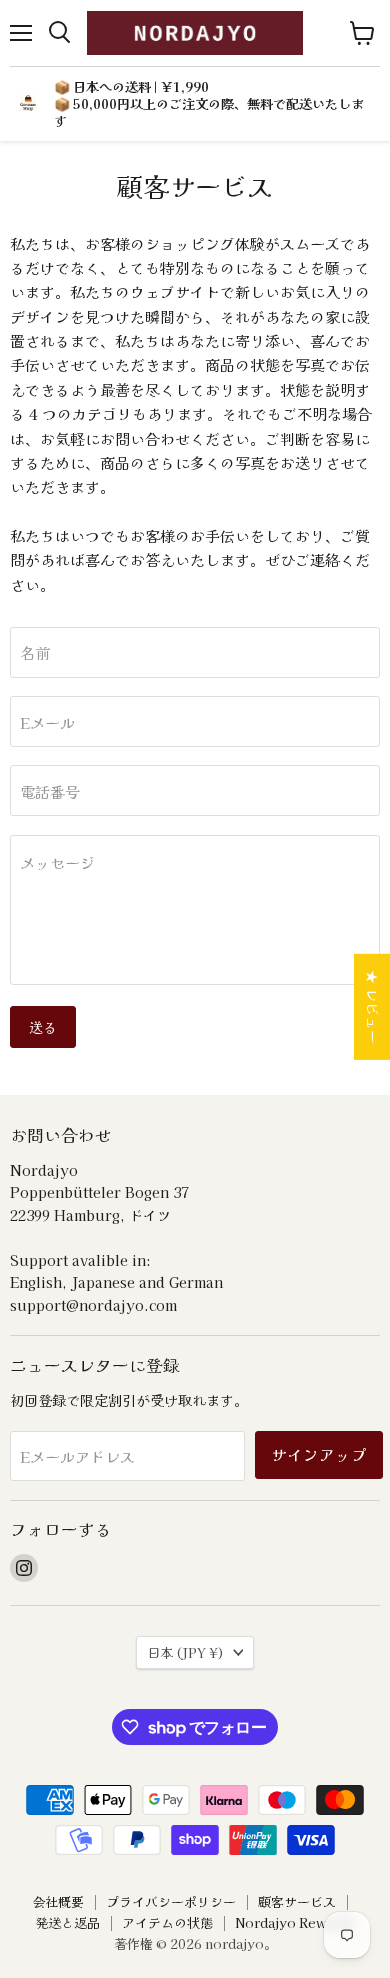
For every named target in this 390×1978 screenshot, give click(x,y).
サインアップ (319, 1454)
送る (43, 1027)
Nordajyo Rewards (295, 1922)
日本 (185, 1652)
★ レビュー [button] (373, 1007)
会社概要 (58, 1901)
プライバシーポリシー (171, 1901)
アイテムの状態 (167, 1922)
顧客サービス (297, 1901)
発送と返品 (67, 1922)
